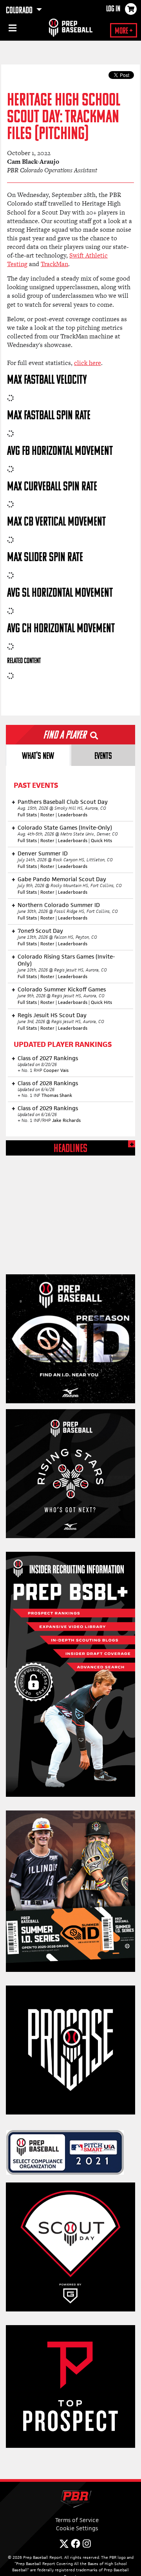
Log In (113, 9)
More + (124, 31)
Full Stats (27, 815)
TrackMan (54, 264)
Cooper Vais (56, 1070)
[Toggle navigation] (12, 29)
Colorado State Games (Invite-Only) (65, 827)
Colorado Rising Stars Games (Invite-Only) (66, 960)
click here (88, 363)
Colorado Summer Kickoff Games (62, 989)
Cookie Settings (77, 2528)
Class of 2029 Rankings (48, 1108)
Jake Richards (66, 1120)
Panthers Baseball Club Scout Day (63, 802)
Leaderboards (73, 815)
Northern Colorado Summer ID (59, 905)
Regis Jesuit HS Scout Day (52, 1015)
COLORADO (20, 11)
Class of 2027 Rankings (48, 1058)
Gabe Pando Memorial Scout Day (62, 879)
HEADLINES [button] (70, 1149)
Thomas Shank (57, 1095)
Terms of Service (77, 2520)
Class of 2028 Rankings (48, 1083)
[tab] (38, 755)
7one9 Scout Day (40, 931)
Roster (47, 815)
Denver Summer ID (43, 853)
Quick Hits (101, 841)
